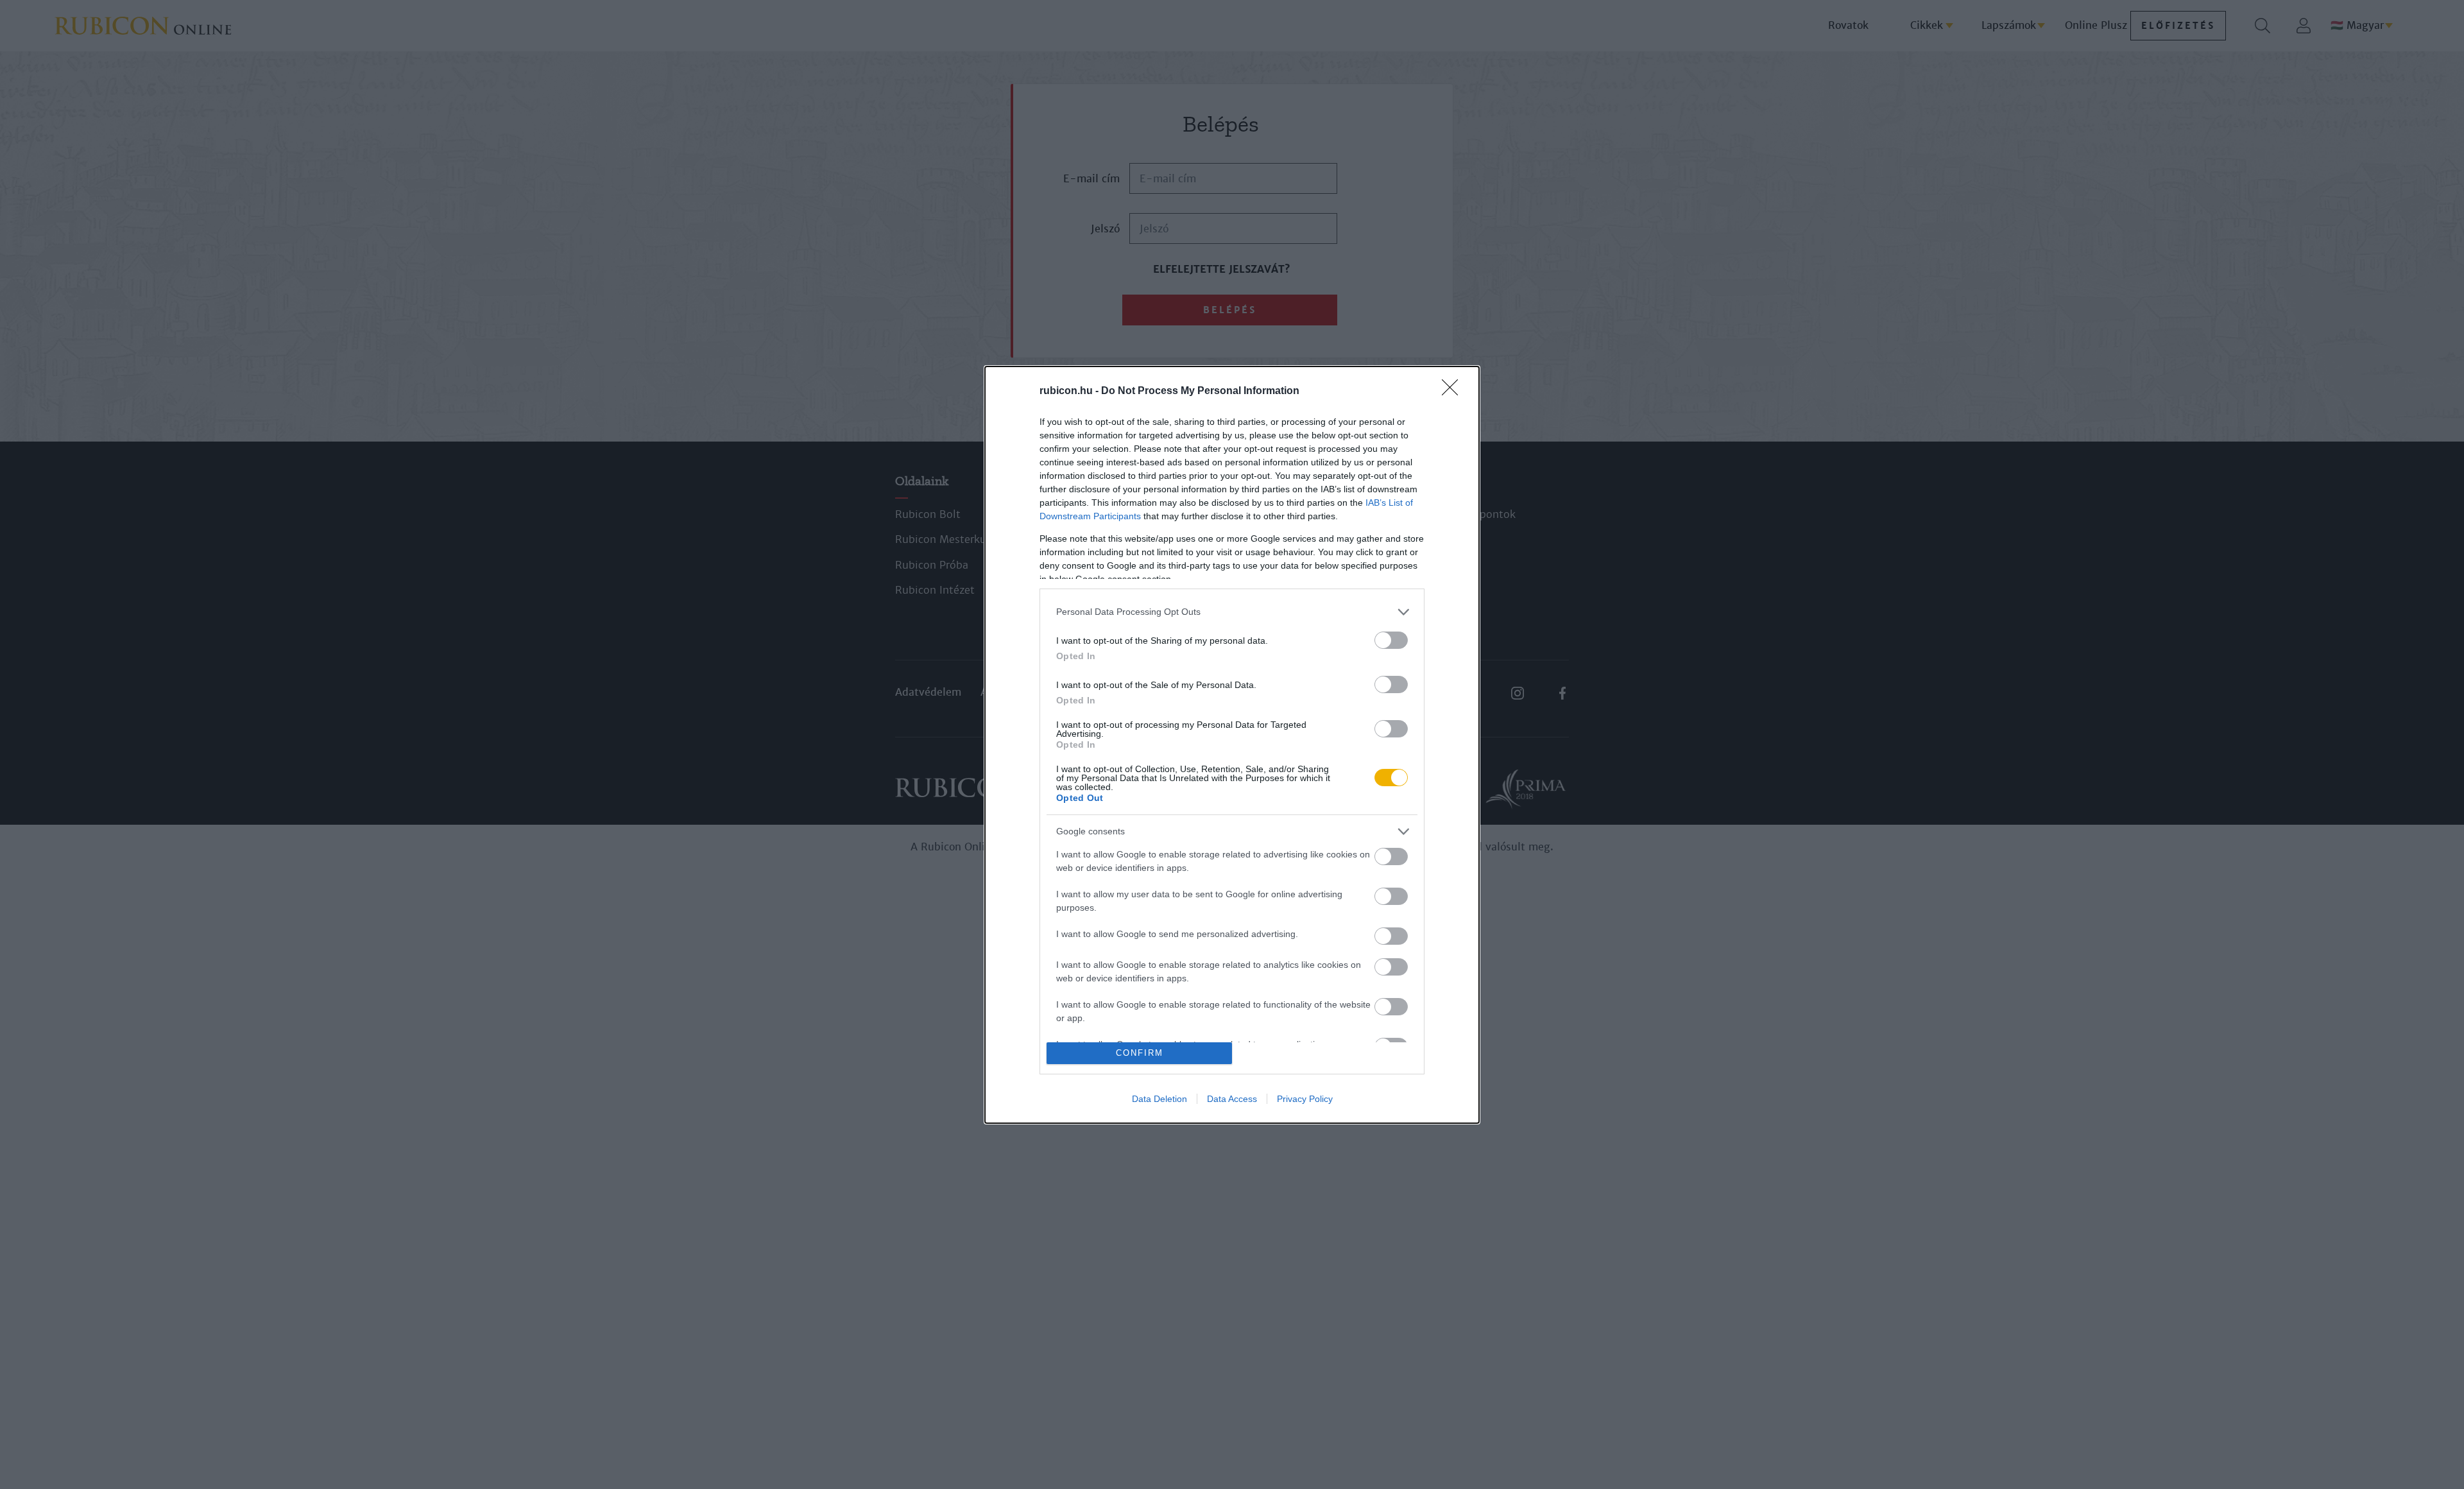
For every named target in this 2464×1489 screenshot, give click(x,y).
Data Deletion (1159, 1099)
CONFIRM (1140, 1053)
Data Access (1232, 1099)
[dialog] (1232, 745)
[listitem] (1232, 612)
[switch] (1391, 640)
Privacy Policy (1305, 1099)
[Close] (1454, 392)
